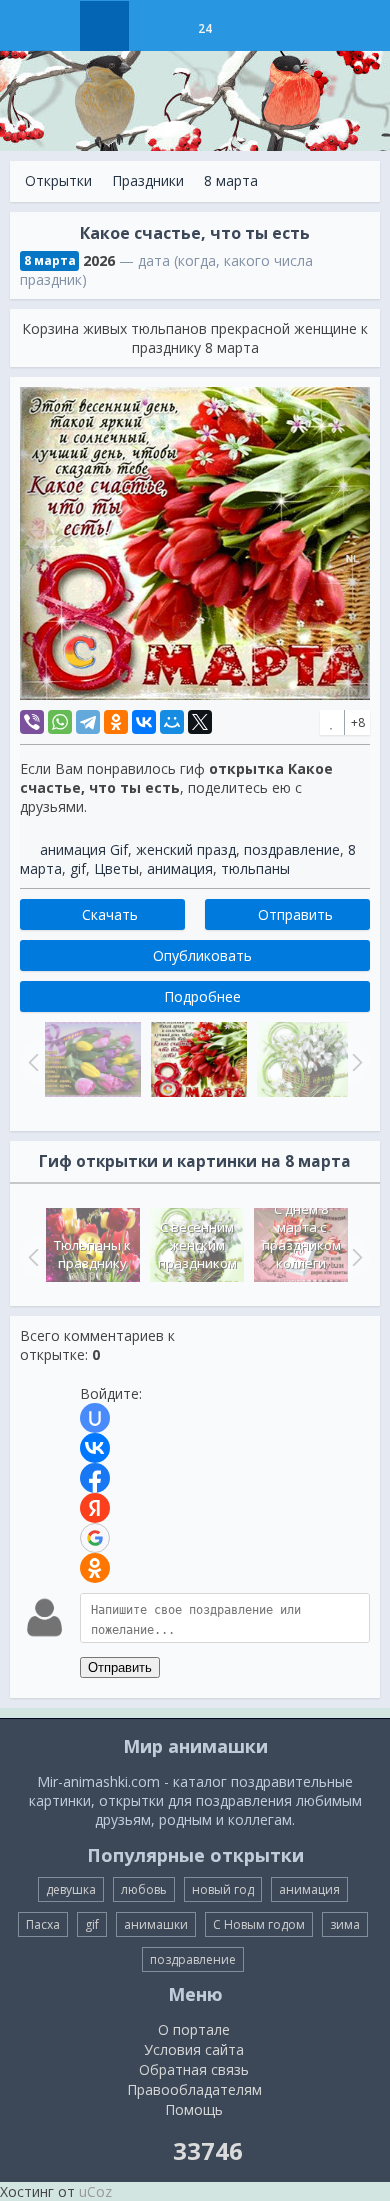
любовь (144, 1889)
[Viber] (32, 722)
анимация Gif (84, 849)
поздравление (292, 849)
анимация (180, 868)
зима (345, 1924)
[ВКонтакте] (144, 722)
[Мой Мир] (172, 722)
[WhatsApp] (60, 722)
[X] (200, 722)
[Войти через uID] (95, 1418)
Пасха (43, 1924)
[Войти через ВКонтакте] (95, 1448)
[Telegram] (88, 722)
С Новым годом (259, 1924)
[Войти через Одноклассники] (95, 1568)
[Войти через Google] (95, 1538)
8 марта (231, 180)
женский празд (186, 849)
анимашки (156, 1924)
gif (78, 868)
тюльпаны (255, 868)
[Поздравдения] (254, 26)
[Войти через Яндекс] (95, 1508)
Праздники (148, 180)
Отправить (120, 1667)
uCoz (95, 2191)
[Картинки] (154, 26)
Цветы (116, 868)
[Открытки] (104, 26)
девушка (71, 1889)
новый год (223, 1889)
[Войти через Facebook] (95, 1478)
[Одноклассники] (116, 722)
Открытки (58, 180)
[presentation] (31, 1257)
